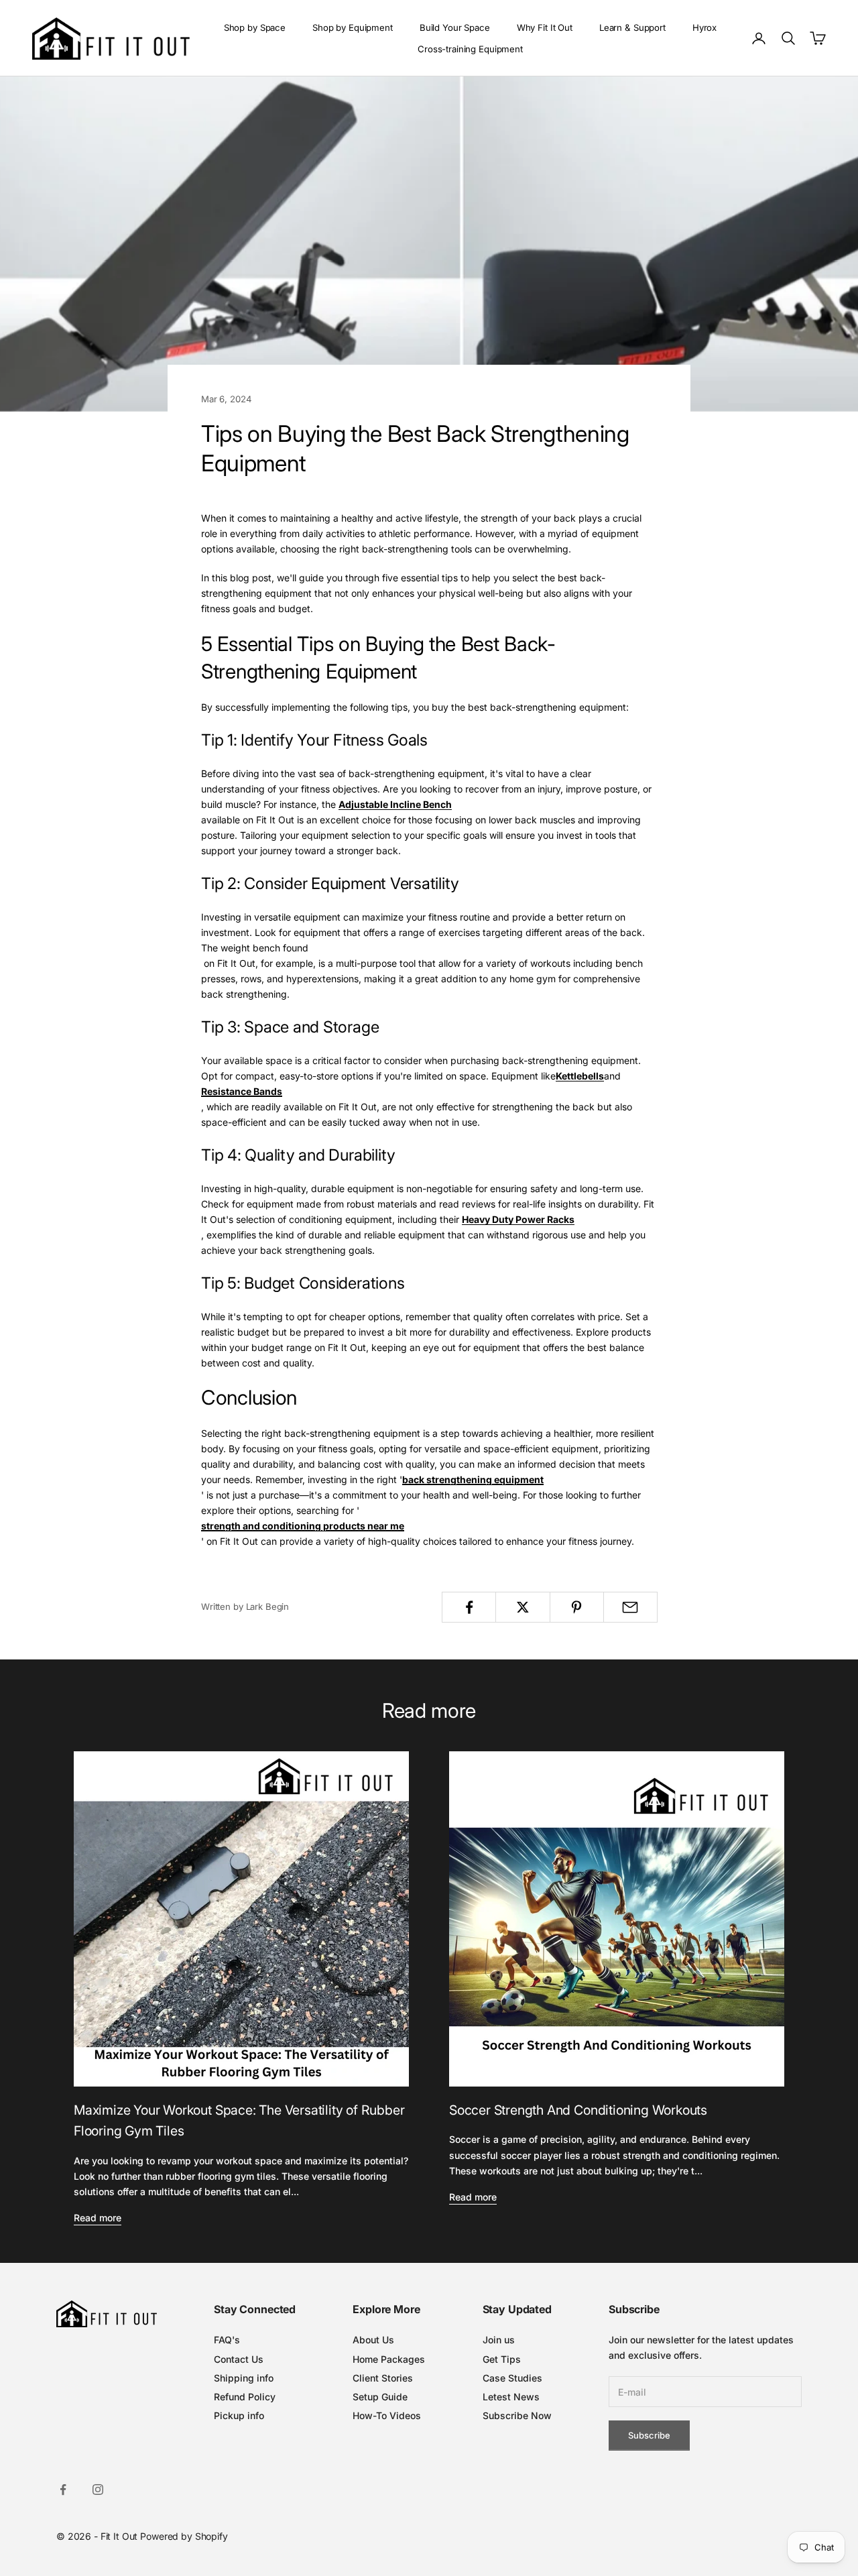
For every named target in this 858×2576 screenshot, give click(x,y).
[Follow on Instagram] (98, 2490)
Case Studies (512, 2378)
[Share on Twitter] (523, 1607)
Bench (436, 804)
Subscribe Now (517, 2415)
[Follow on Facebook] (63, 2490)
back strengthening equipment (473, 1479)
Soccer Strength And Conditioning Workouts (578, 2110)
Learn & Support (632, 27)
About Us (373, 2340)
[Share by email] (630, 1607)
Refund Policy (245, 2397)
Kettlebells (580, 1076)
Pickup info (239, 2415)
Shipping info (244, 2378)
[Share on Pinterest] (577, 1607)
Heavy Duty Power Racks (518, 1219)
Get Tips (502, 2359)
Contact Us (239, 2359)
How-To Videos (387, 2415)
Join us (499, 2340)
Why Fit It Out (545, 27)
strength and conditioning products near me (303, 1526)
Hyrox (704, 27)
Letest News (511, 2397)
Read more (98, 2218)
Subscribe (649, 2435)
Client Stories (383, 2378)
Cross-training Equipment (470, 49)
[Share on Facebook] (469, 1607)
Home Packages (389, 2359)
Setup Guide (380, 2397)
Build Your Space (455, 27)
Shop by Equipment (353, 27)
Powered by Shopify (184, 2536)
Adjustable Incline (380, 804)
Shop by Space (255, 27)
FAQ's (227, 2340)
